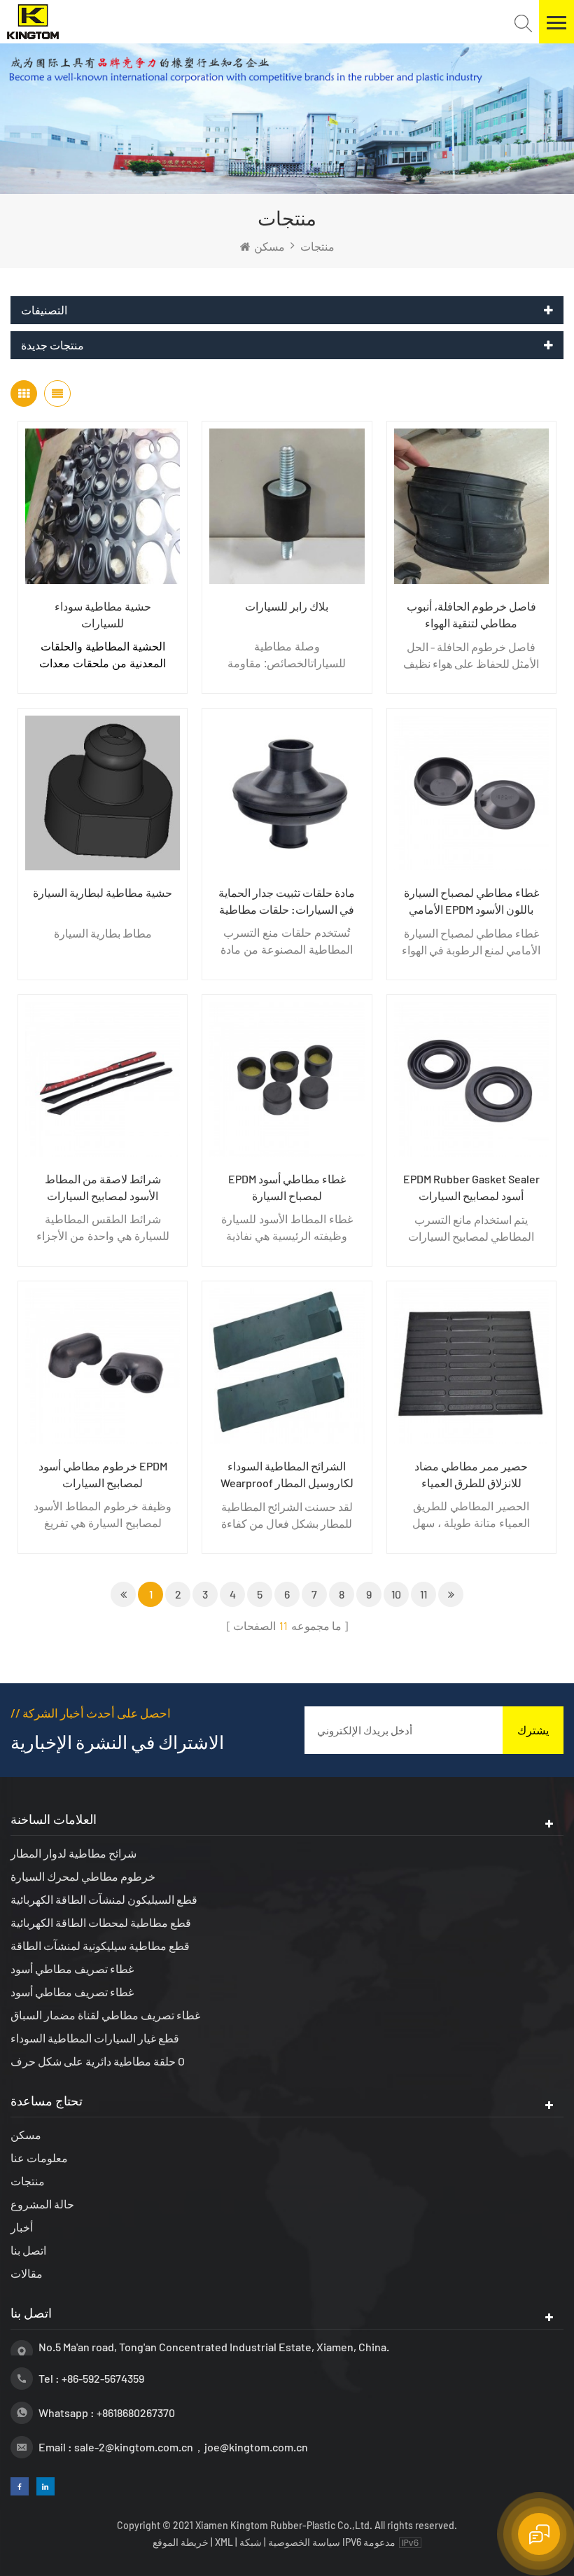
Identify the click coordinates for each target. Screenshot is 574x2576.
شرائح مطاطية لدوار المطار (73, 1853)
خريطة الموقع (182, 2542)
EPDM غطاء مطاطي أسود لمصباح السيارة (287, 1187)
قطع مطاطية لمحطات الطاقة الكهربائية (101, 1922)
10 (396, 1594)
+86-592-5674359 (103, 2378)
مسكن (269, 246)
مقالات (27, 2273)
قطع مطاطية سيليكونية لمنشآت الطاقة (100, 1945)
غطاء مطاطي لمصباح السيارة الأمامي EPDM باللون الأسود (471, 901)
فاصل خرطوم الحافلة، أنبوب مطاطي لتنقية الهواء (471, 614)
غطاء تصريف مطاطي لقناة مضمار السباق (105, 2015)
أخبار (22, 2227)
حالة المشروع (42, 2204)
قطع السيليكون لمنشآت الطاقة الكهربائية (104, 1899)
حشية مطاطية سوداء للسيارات (103, 614)
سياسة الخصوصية (304, 2542)
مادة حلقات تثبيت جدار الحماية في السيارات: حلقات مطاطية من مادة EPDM (287, 902)
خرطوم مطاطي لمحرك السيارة (83, 1876)
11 (423, 1594)
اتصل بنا (28, 2250)
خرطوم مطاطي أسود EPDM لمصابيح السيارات (103, 1474)
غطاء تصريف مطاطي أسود (72, 1969)
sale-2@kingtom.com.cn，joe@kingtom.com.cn (191, 2447)
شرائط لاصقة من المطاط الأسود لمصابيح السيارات (103, 1187)
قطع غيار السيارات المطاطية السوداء (95, 2038)
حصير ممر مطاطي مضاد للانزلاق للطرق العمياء (471, 1474)
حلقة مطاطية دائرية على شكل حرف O (98, 2061)
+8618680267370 (136, 2413)
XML (224, 2542)
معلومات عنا (39, 2158)
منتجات (28, 2181)
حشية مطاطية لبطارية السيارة (103, 892)
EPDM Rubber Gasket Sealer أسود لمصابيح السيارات (471, 1187)
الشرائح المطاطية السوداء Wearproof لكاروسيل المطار (287, 1474)
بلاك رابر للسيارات (287, 606)
